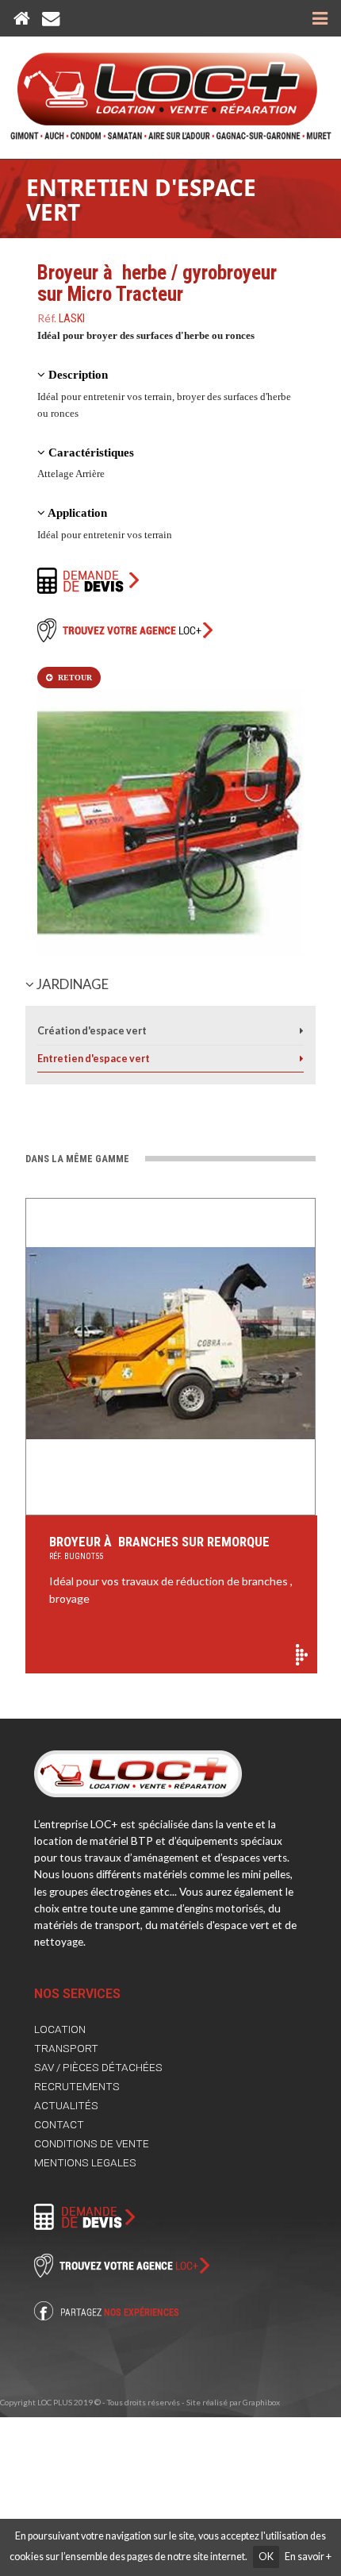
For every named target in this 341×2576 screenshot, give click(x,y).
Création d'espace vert (92, 1031)
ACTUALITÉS (66, 2105)
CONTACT (59, 2124)
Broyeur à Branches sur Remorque (159, 1547)
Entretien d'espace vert (141, 200)
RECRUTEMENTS (77, 2086)
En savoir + (308, 2557)
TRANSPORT (66, 2048)
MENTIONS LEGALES (85, 2162)
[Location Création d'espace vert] (302, 1031)
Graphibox (261, 2402)
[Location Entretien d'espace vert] (302, 1059)
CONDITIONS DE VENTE (92, 2143)
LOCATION (60, 2029)
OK (266, 2557)
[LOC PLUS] (171, 89)
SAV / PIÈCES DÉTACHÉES (98, 2067)
